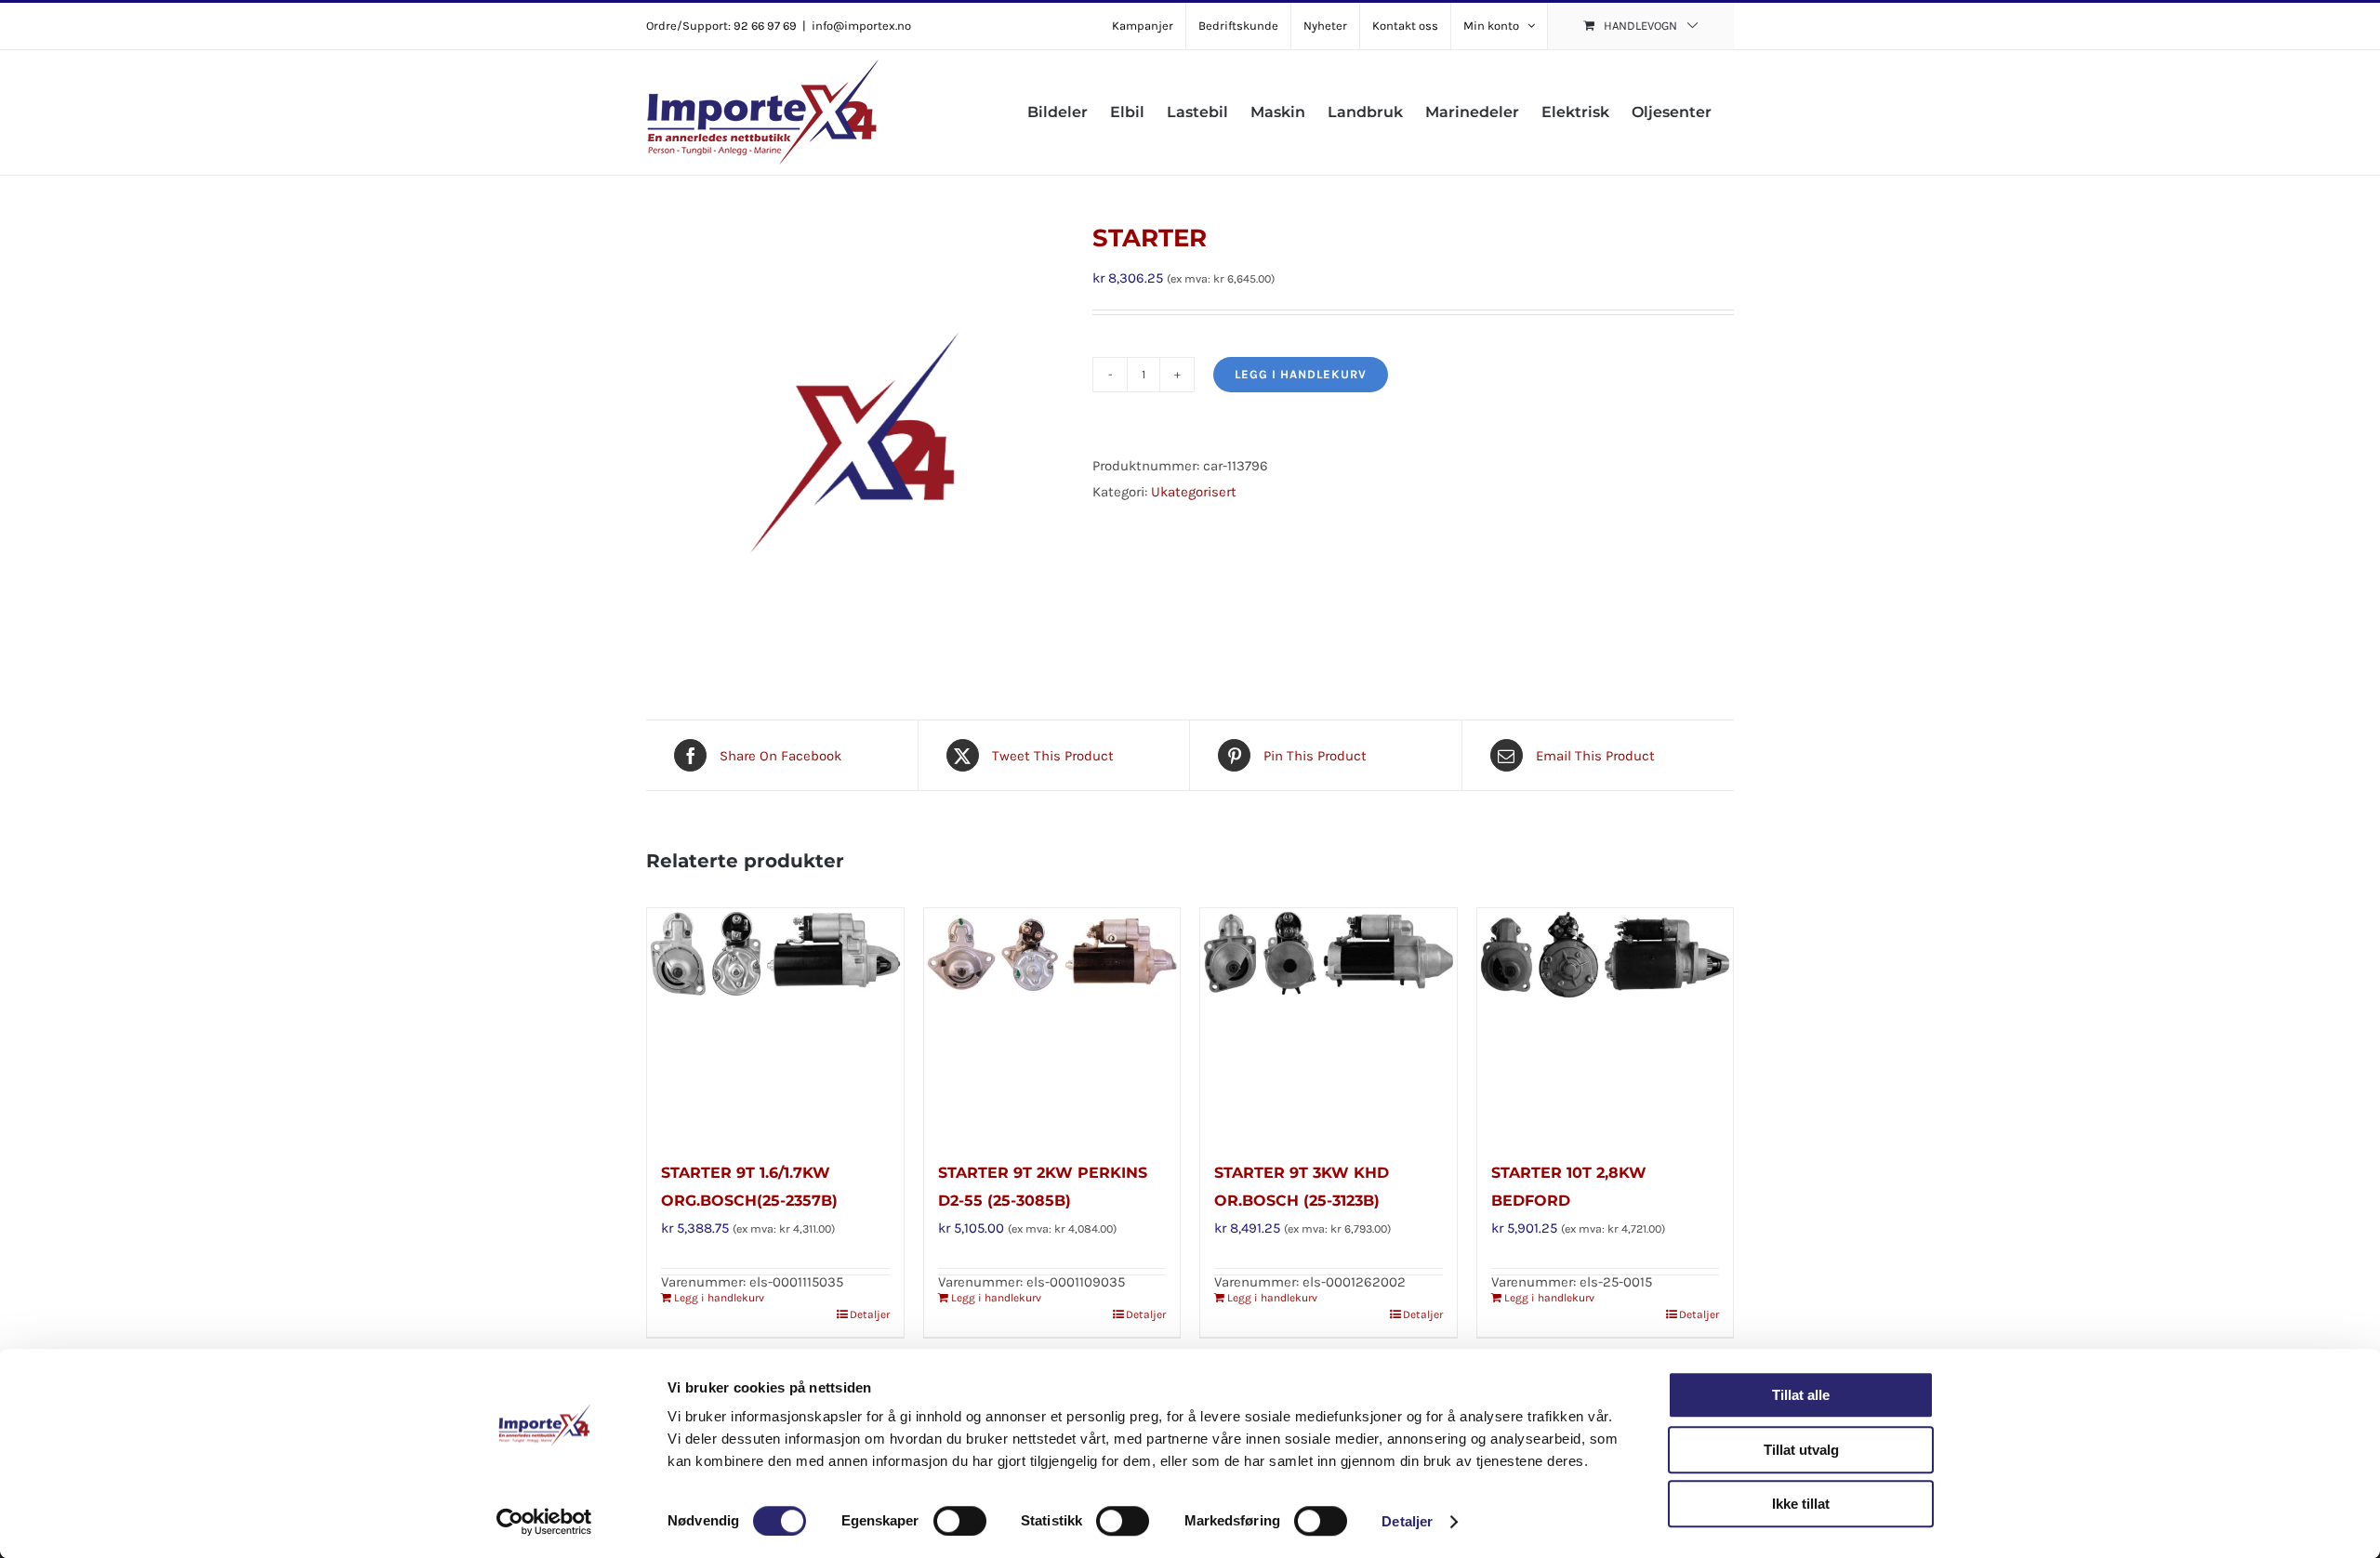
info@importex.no (861, 26)
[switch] (960, 1521)
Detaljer (1407, 1521)
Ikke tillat (1801, 1504)
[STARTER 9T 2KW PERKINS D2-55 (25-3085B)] (1052, 1024)
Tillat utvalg (1801, 1450)
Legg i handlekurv (1301, 374)
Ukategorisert (1194, 492)
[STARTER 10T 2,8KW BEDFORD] (1606, 1024)
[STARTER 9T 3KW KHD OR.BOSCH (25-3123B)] (1329, 1024)
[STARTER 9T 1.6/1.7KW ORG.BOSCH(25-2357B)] (775, 1024)
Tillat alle (1801, 1395)
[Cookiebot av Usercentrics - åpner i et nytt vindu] (544, 1522)
